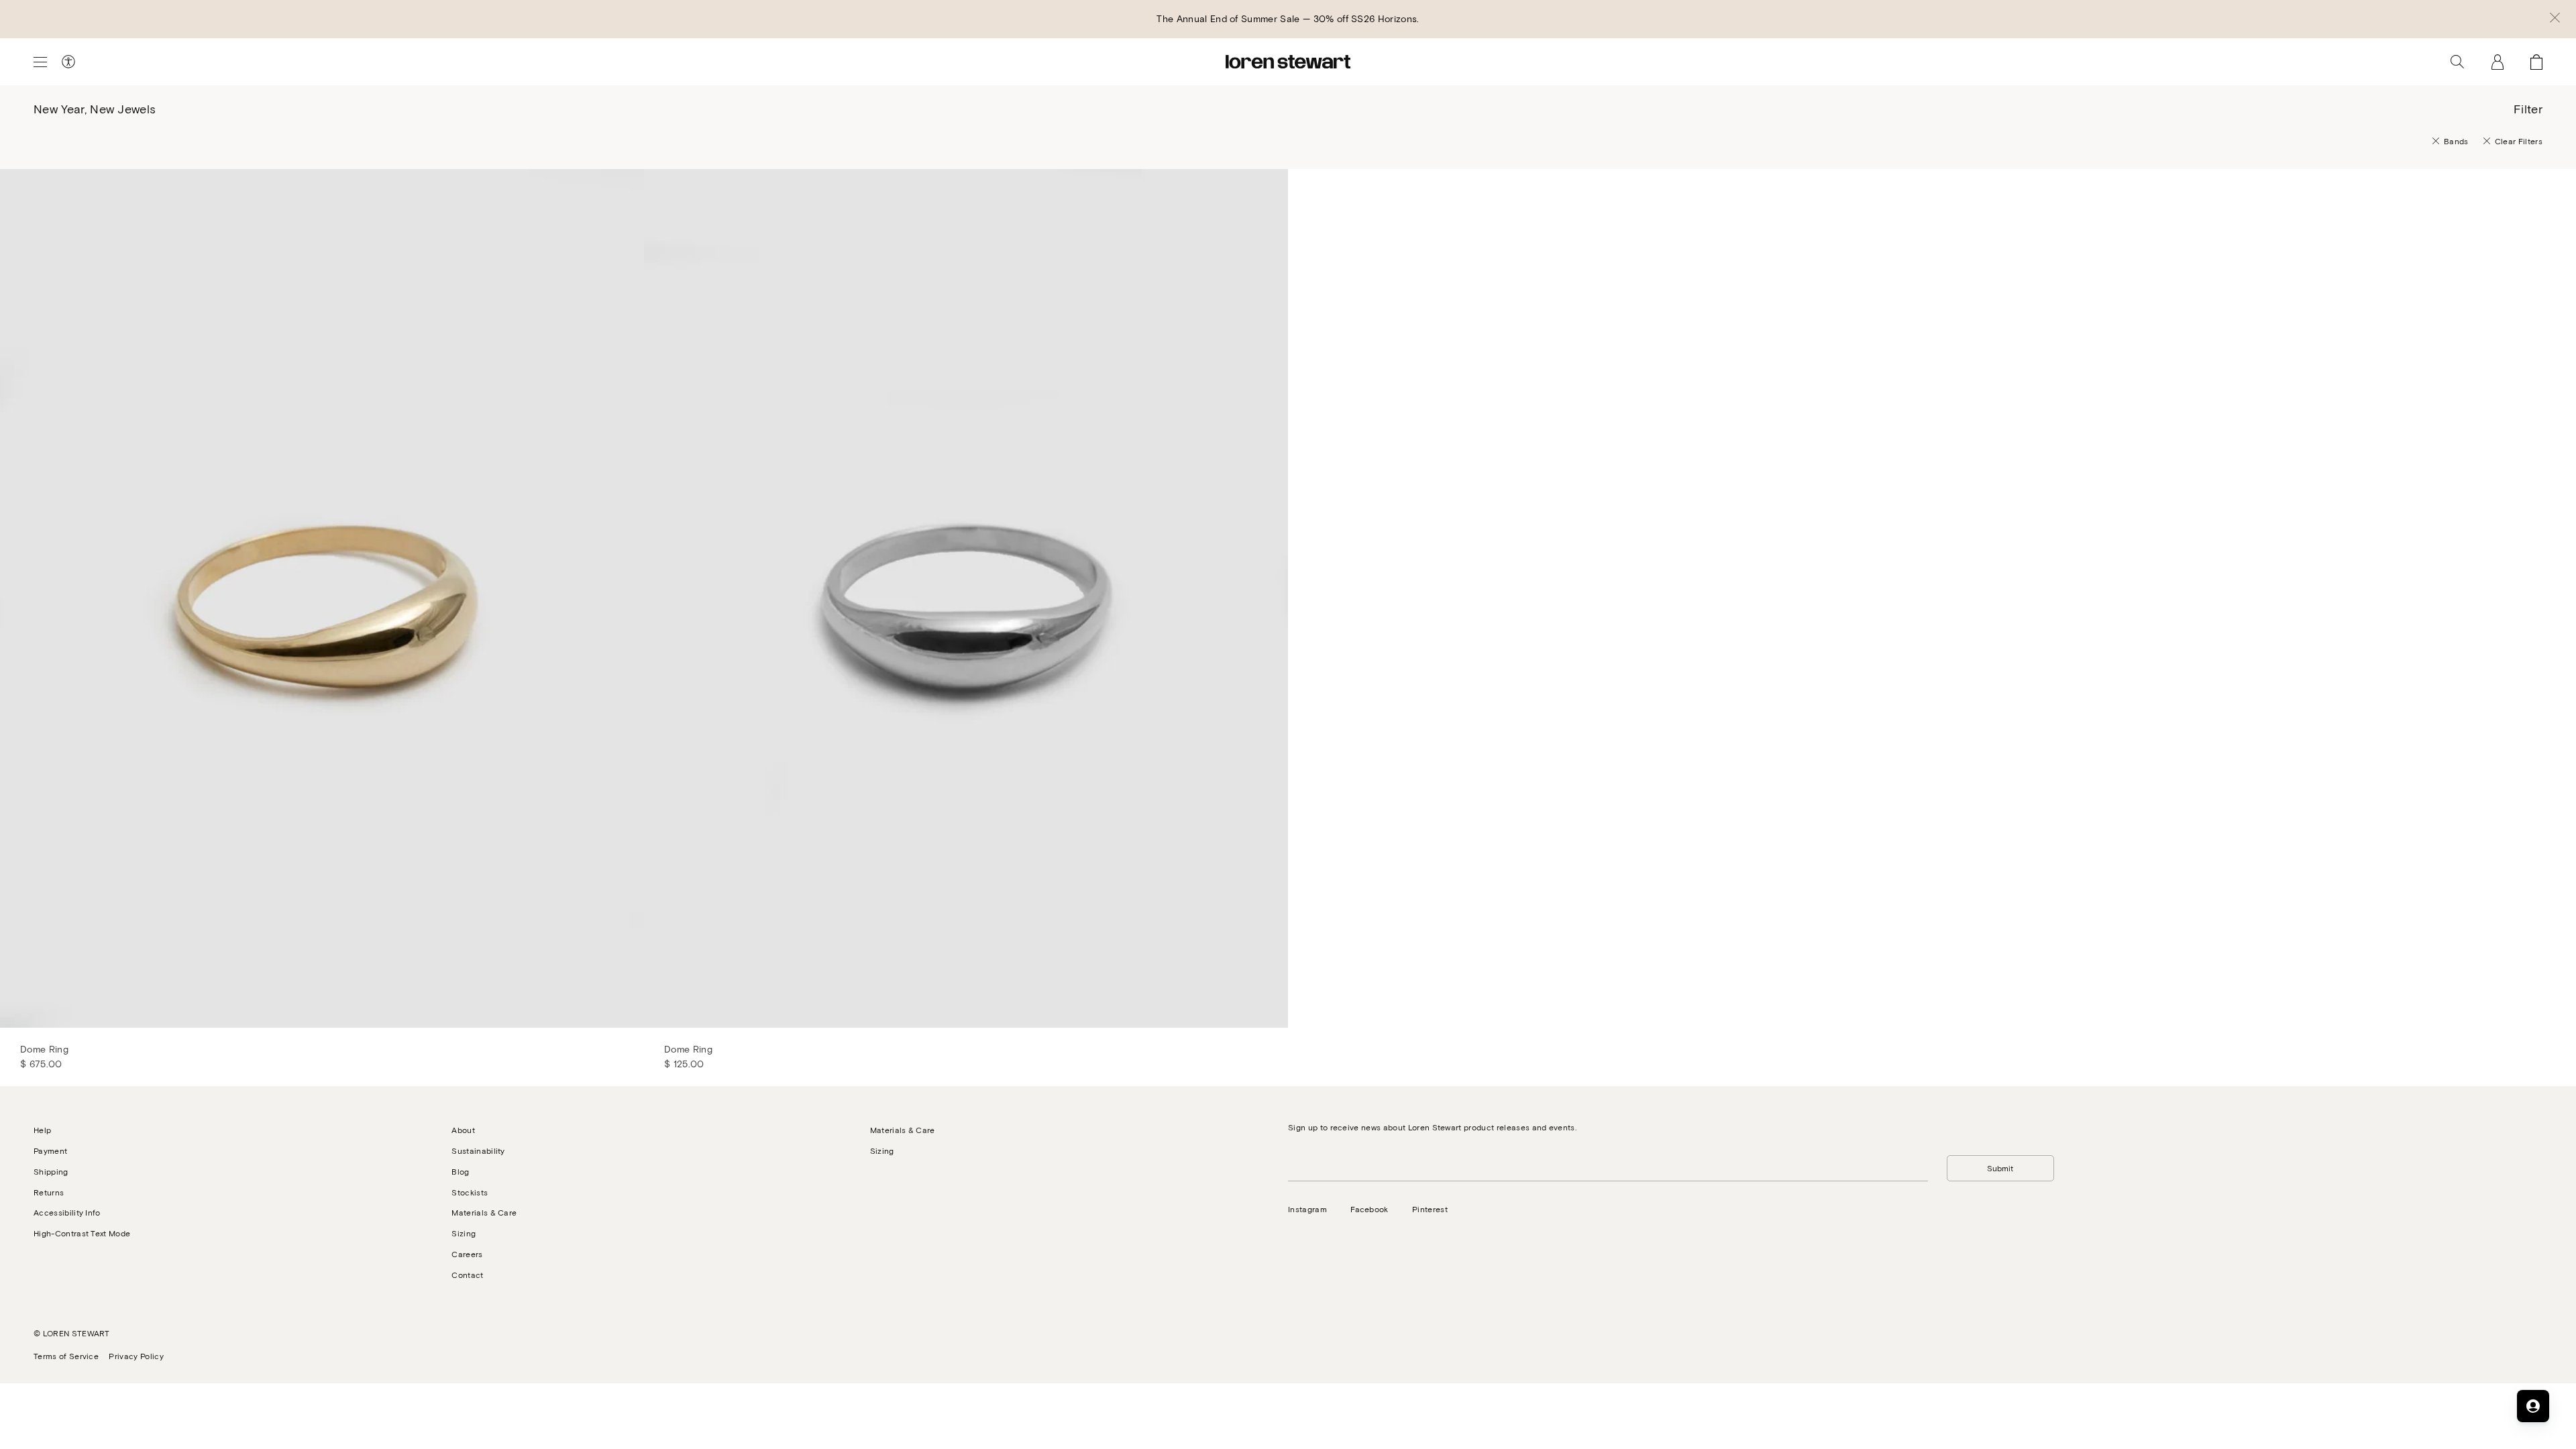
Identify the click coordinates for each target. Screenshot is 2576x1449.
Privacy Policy (136, 1356)
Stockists (470, 1192)
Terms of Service (66, 1356)
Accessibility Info (67, 1212)
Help (42, 1130)
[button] (2555, 19)
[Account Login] (2498, 62)
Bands (2456, 141)
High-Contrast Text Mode (82, 1233)
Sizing (464, 1233)
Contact (467, 1275)
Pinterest (1430, 1209)
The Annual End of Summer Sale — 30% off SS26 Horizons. (1288, 18)
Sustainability (478, 1150)
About (463, 1130)
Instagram (1307, 1209)
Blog (460, 1171)
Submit (2000, 1168)
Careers (467, 1254)
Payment (50, 1150)
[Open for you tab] (2533, 1406)
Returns (49, 1192)
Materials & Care (484, 1212)
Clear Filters (2519, 141)
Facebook (1370, 1209)
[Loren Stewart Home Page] (1288, 62)
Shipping (51, 1171)
